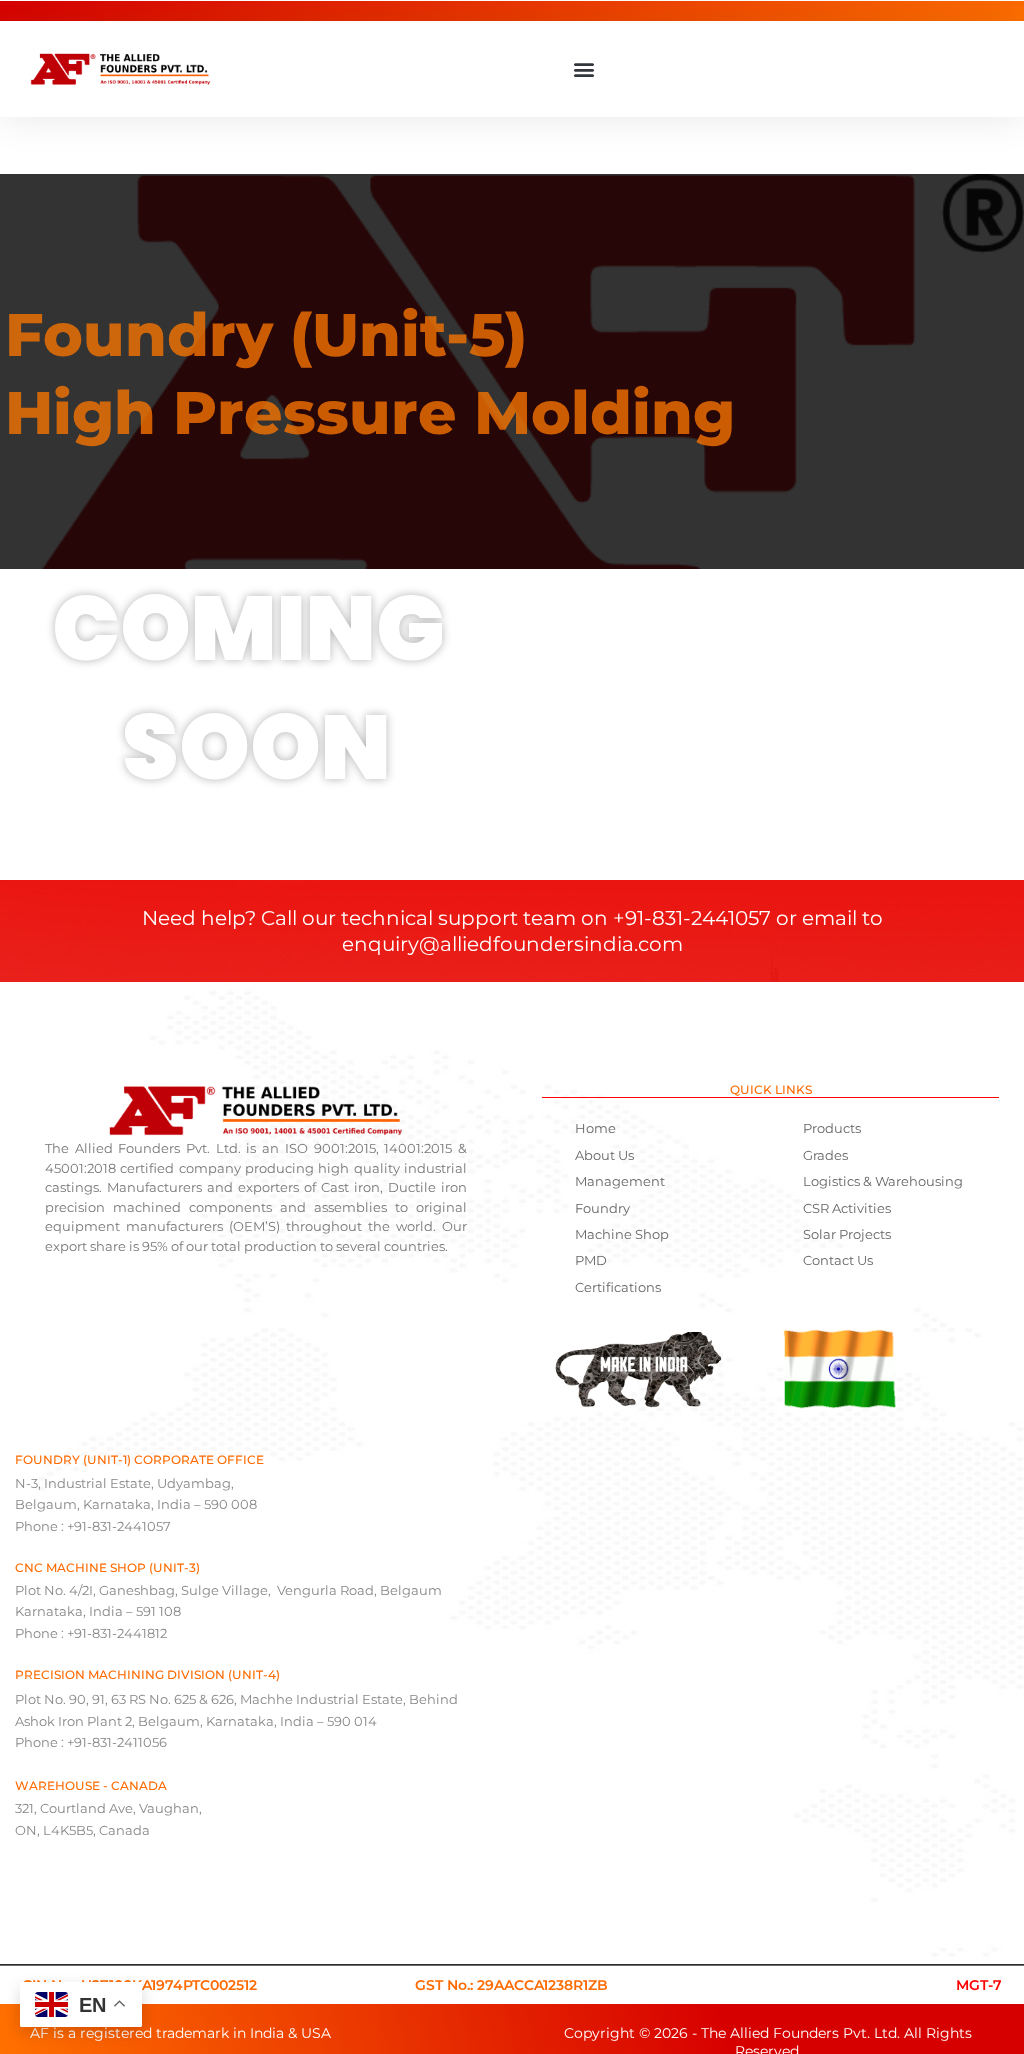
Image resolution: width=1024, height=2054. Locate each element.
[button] (583, 69)
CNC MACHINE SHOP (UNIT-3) (107, 1567)
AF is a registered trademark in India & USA (180, 2033)
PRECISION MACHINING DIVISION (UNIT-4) (147, 1674)
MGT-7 (979, 1985)
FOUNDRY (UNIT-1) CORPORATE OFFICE (139, 1459)
